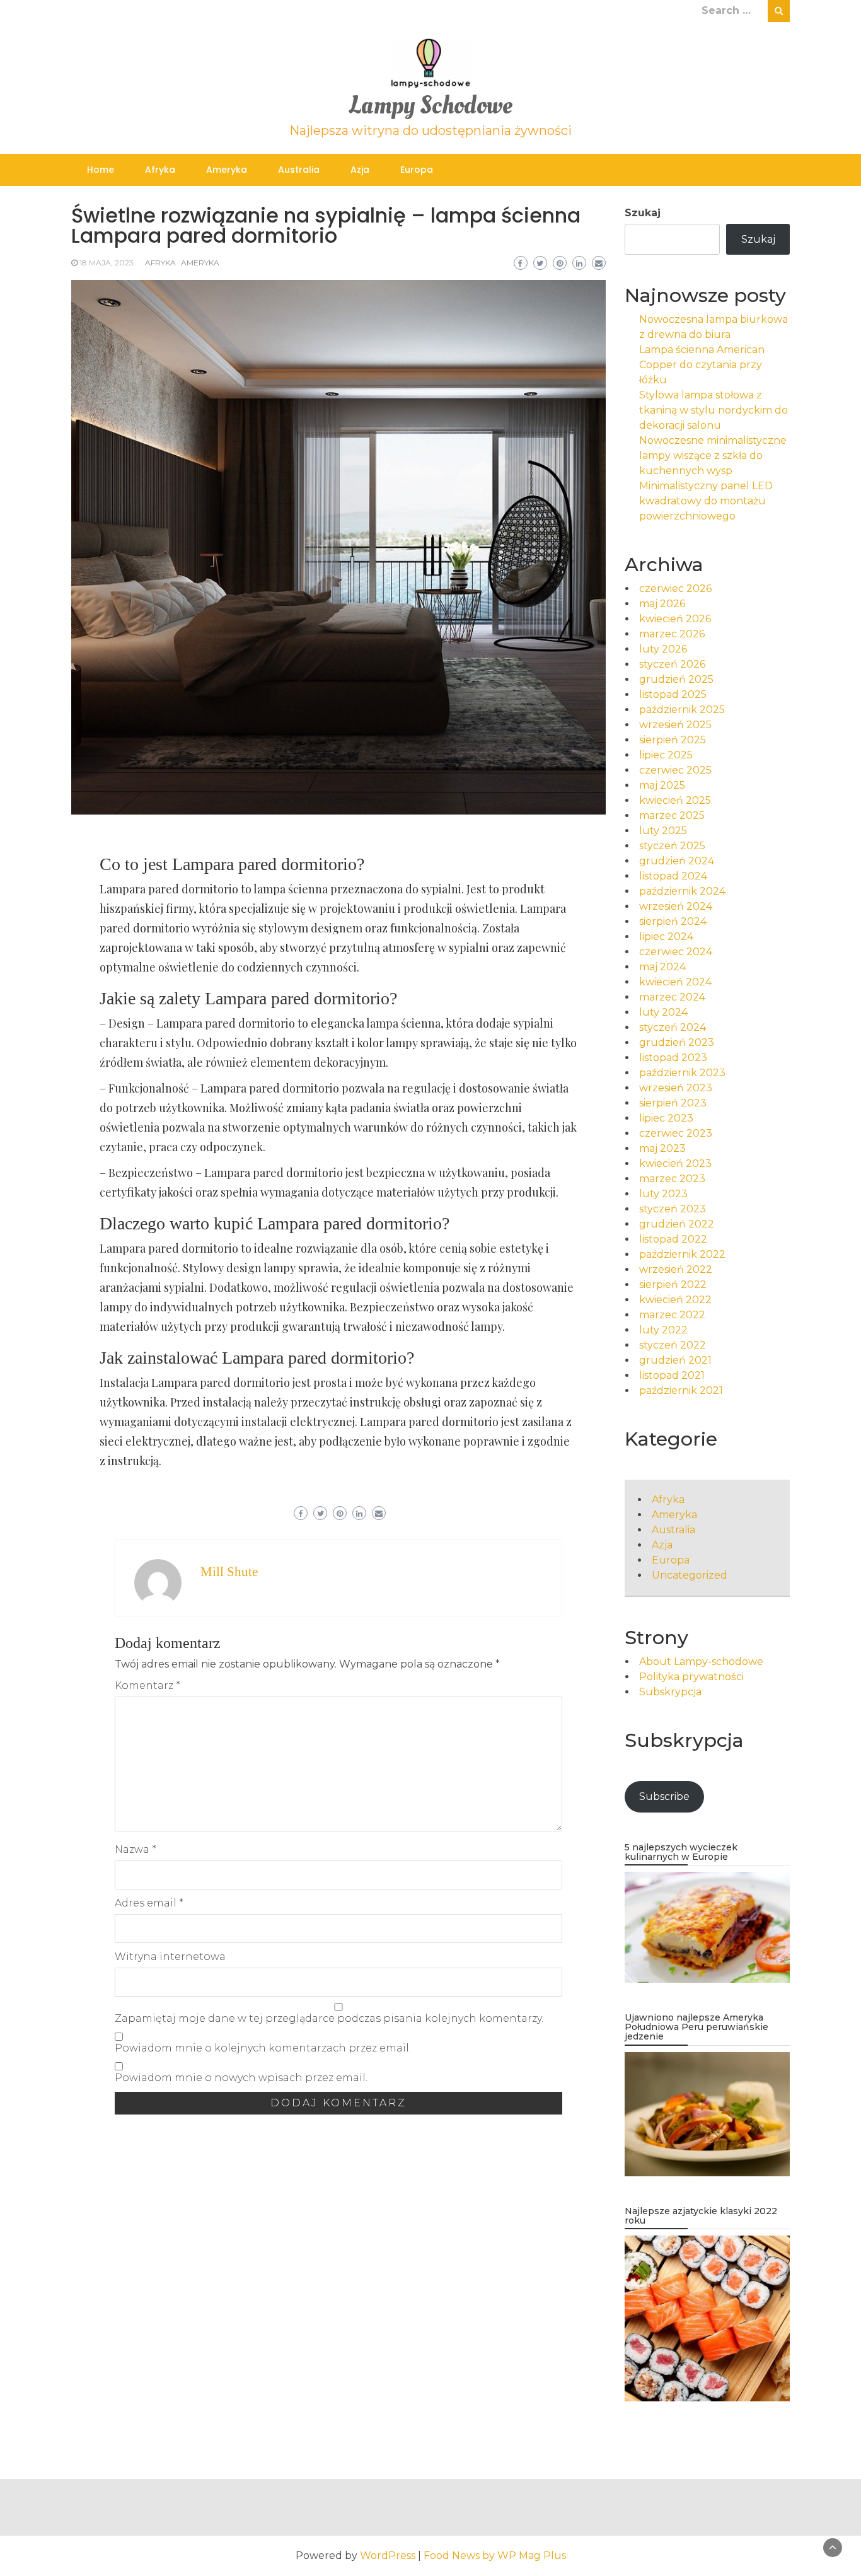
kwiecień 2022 (675, 1300)
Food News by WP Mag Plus (495, 2556)
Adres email (149, 1903)
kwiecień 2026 (675, 619)
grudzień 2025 (676, 679)
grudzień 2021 (675, 1360)
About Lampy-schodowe (701, 1662)
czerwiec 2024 (676, 952)
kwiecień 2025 (675, 800)
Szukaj (643, 213)
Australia (299, 170)
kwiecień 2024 (675, 982)
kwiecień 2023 (675, 1163)
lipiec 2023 (666, 1118)
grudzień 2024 (677, 861)
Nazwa (136, 1849)
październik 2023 (682, 1073)
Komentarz (147, 1685)
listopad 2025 (673, 694)
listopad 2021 (672, 1375)
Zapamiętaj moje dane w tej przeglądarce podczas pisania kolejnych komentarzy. (329, 2018)
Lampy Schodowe (430, 106)
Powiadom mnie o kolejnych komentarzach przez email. (263, 2048)
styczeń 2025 (672, 846)
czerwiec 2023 (676, 1133)
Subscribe (664, 1796)
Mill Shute (229, 1572)
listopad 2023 (673, 1058)
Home (101, 170)
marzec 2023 (672, 1179)
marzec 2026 (672, 634)
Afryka (160, 170)
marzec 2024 (672, 997)
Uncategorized (690, 1575)
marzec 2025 (672, 815)
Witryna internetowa (170, 1957)
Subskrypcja (670, 1692)
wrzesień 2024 (676, 906)
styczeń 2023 (673, 1209)
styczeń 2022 (673, 1345)
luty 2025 (663, 831)
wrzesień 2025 (675, 725)
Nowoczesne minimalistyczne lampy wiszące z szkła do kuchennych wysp (713, 455)
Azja (360, 170)
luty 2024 (663, 1012)
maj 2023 (662, 1148)
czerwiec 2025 (675, 770)
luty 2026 (663, 649)
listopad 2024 (673, 876)
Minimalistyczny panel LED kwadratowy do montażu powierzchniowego (706, 501)
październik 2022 (682, 1254)
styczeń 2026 (672, 664)
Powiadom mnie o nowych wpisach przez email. (241, 2078)
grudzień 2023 (677, 1042)
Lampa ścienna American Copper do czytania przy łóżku (702, 365)
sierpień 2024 (673, 921)
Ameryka (227, 170)
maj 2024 (662, 967)
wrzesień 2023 (676, 1088)
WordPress (388, 2556)
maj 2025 (662, 785)
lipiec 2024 (666, 937)
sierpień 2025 (673, 740)
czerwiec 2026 (675, 589)
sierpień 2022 (673, 1285)
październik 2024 (682, 891)
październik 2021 (681, 1390)
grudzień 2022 (677, 1224)
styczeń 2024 (673, 1027)
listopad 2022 (673, 1239)
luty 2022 (663, 1330)
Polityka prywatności (691, 1677)
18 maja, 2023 (107, 263)
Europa (417, 170)
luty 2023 (663, 1194)
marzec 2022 (672, 1315)
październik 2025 (682, 710)
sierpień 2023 (673, 1103)
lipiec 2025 (666, 755)
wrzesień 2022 (676, 1269)
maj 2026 (662, 604)
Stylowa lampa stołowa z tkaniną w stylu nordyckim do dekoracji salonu (714, 410)
